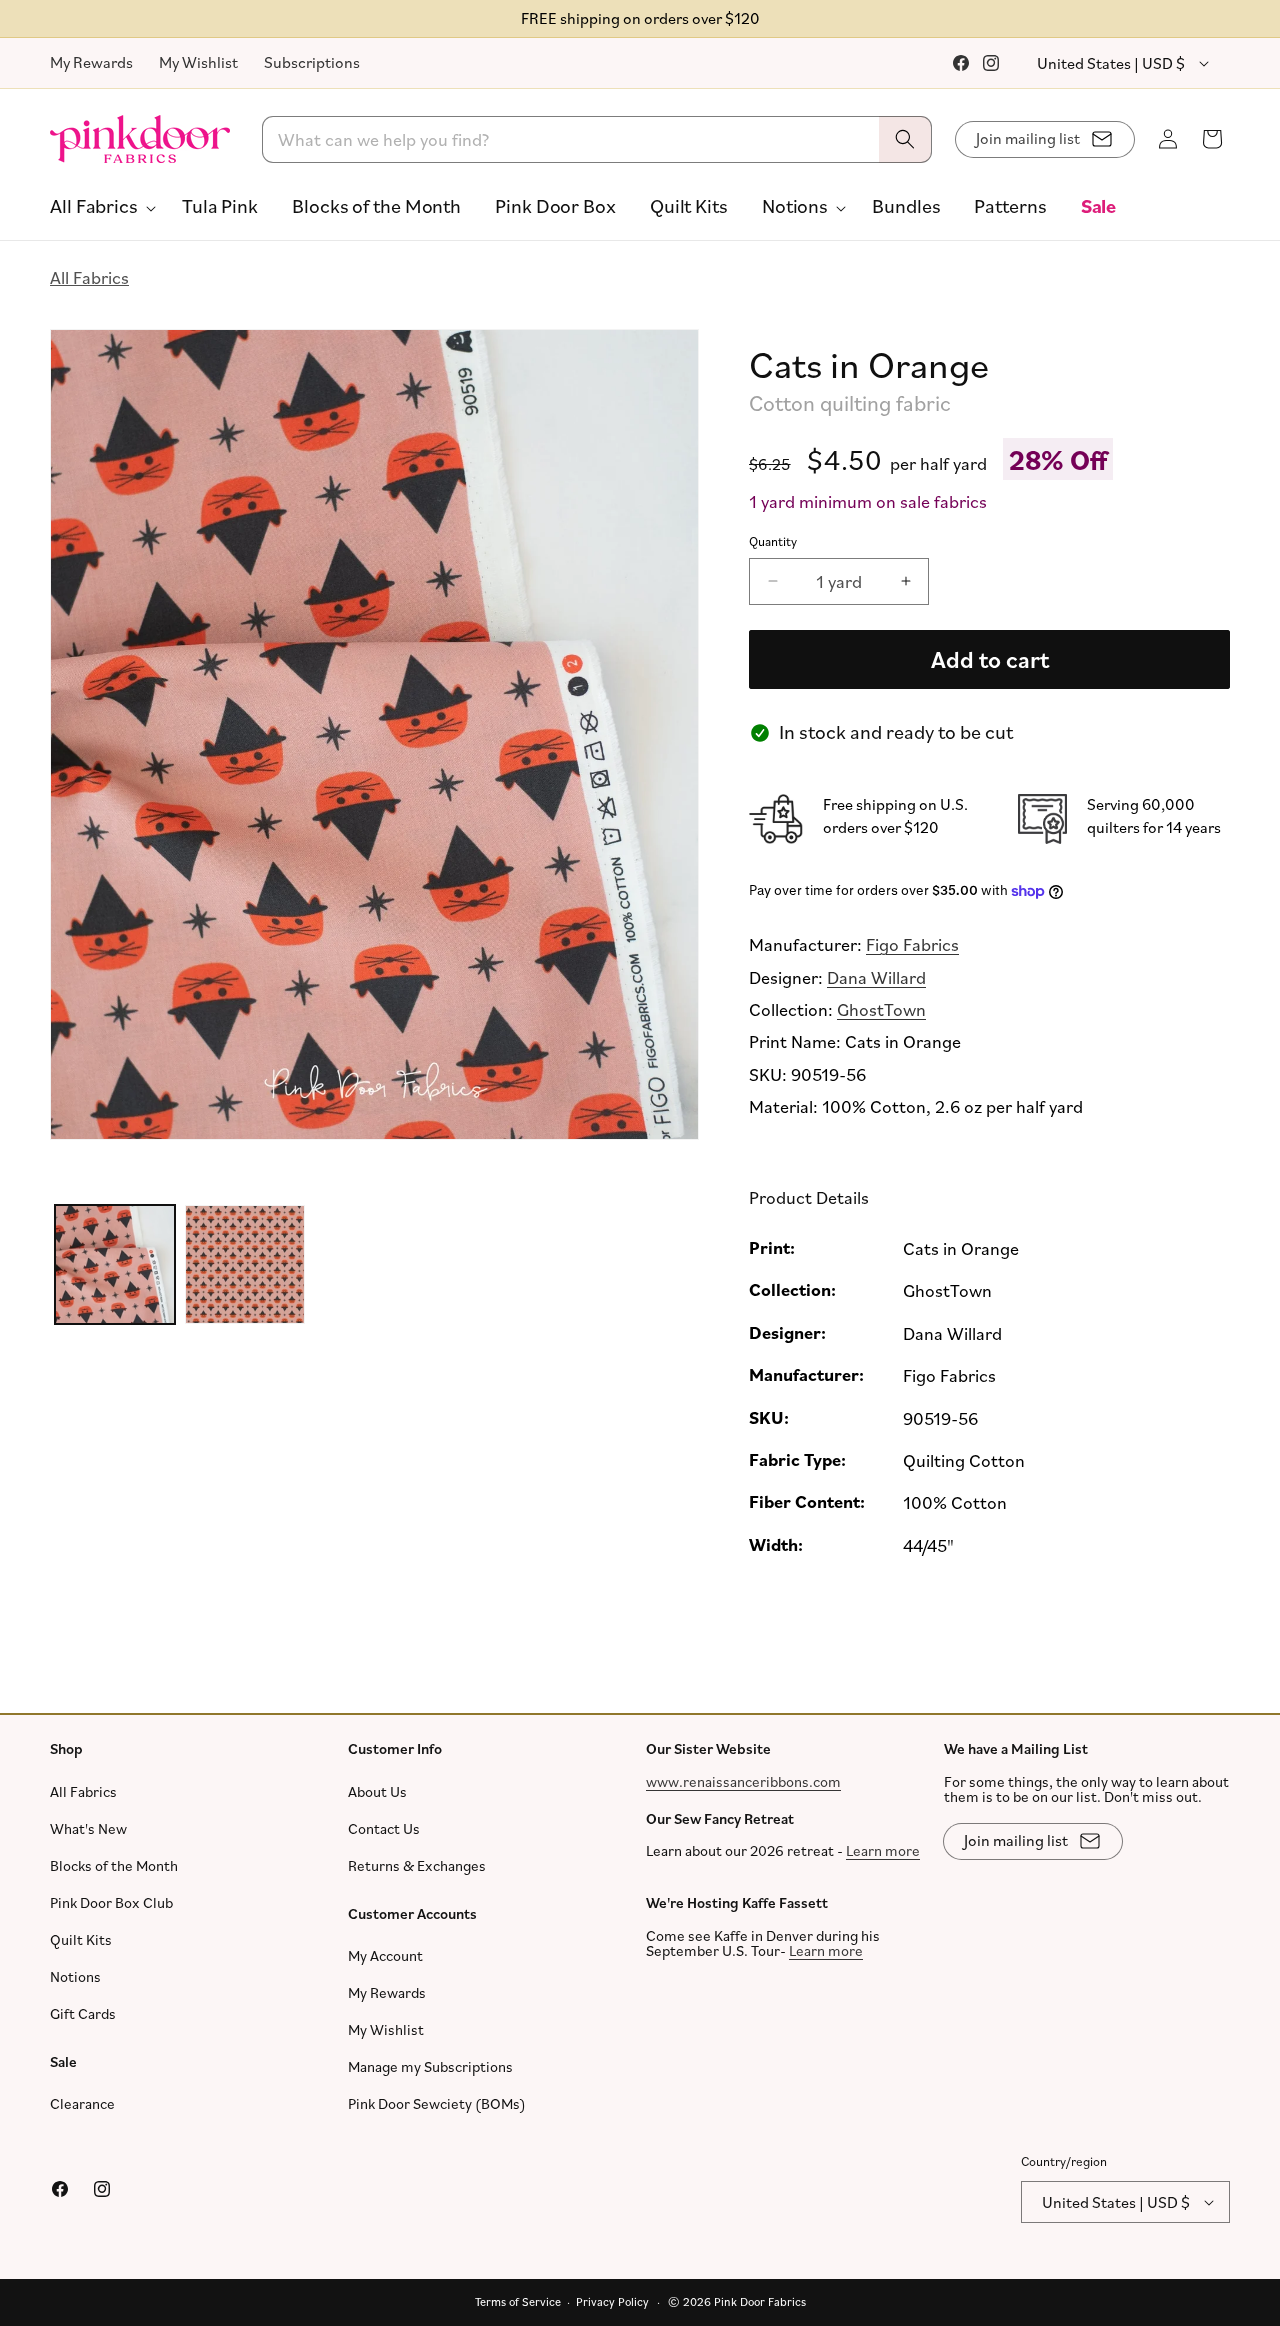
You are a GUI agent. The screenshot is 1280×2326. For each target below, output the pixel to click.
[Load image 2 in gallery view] (245, 1265)
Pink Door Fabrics (760, 2301)
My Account (385, 1955)
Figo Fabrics (912, 944)
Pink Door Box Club (111, 1902)
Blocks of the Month (114, 1865)
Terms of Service (518, 2301)
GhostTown (881, 1009)
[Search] (905, 139)
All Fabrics (89, 277)
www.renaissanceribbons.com (743, 1781)
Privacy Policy (612, 2301)
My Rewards (91, 62)
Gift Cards (83, 2013)
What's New (88, 1828)
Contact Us (384, 1828)
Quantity (773, 542)
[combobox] (597, 139)
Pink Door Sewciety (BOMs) (437, 2103)
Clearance (82, 2103)
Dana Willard (876, 977)
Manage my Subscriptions (430, 2066)
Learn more (883, 1850)
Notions (75, 1976)
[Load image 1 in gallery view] (115, 1265)
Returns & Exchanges (417, 1865)
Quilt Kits (81, 1939)
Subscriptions (312, 62)
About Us (377, 1791)
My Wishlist (198, 62)
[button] (99, 206)
